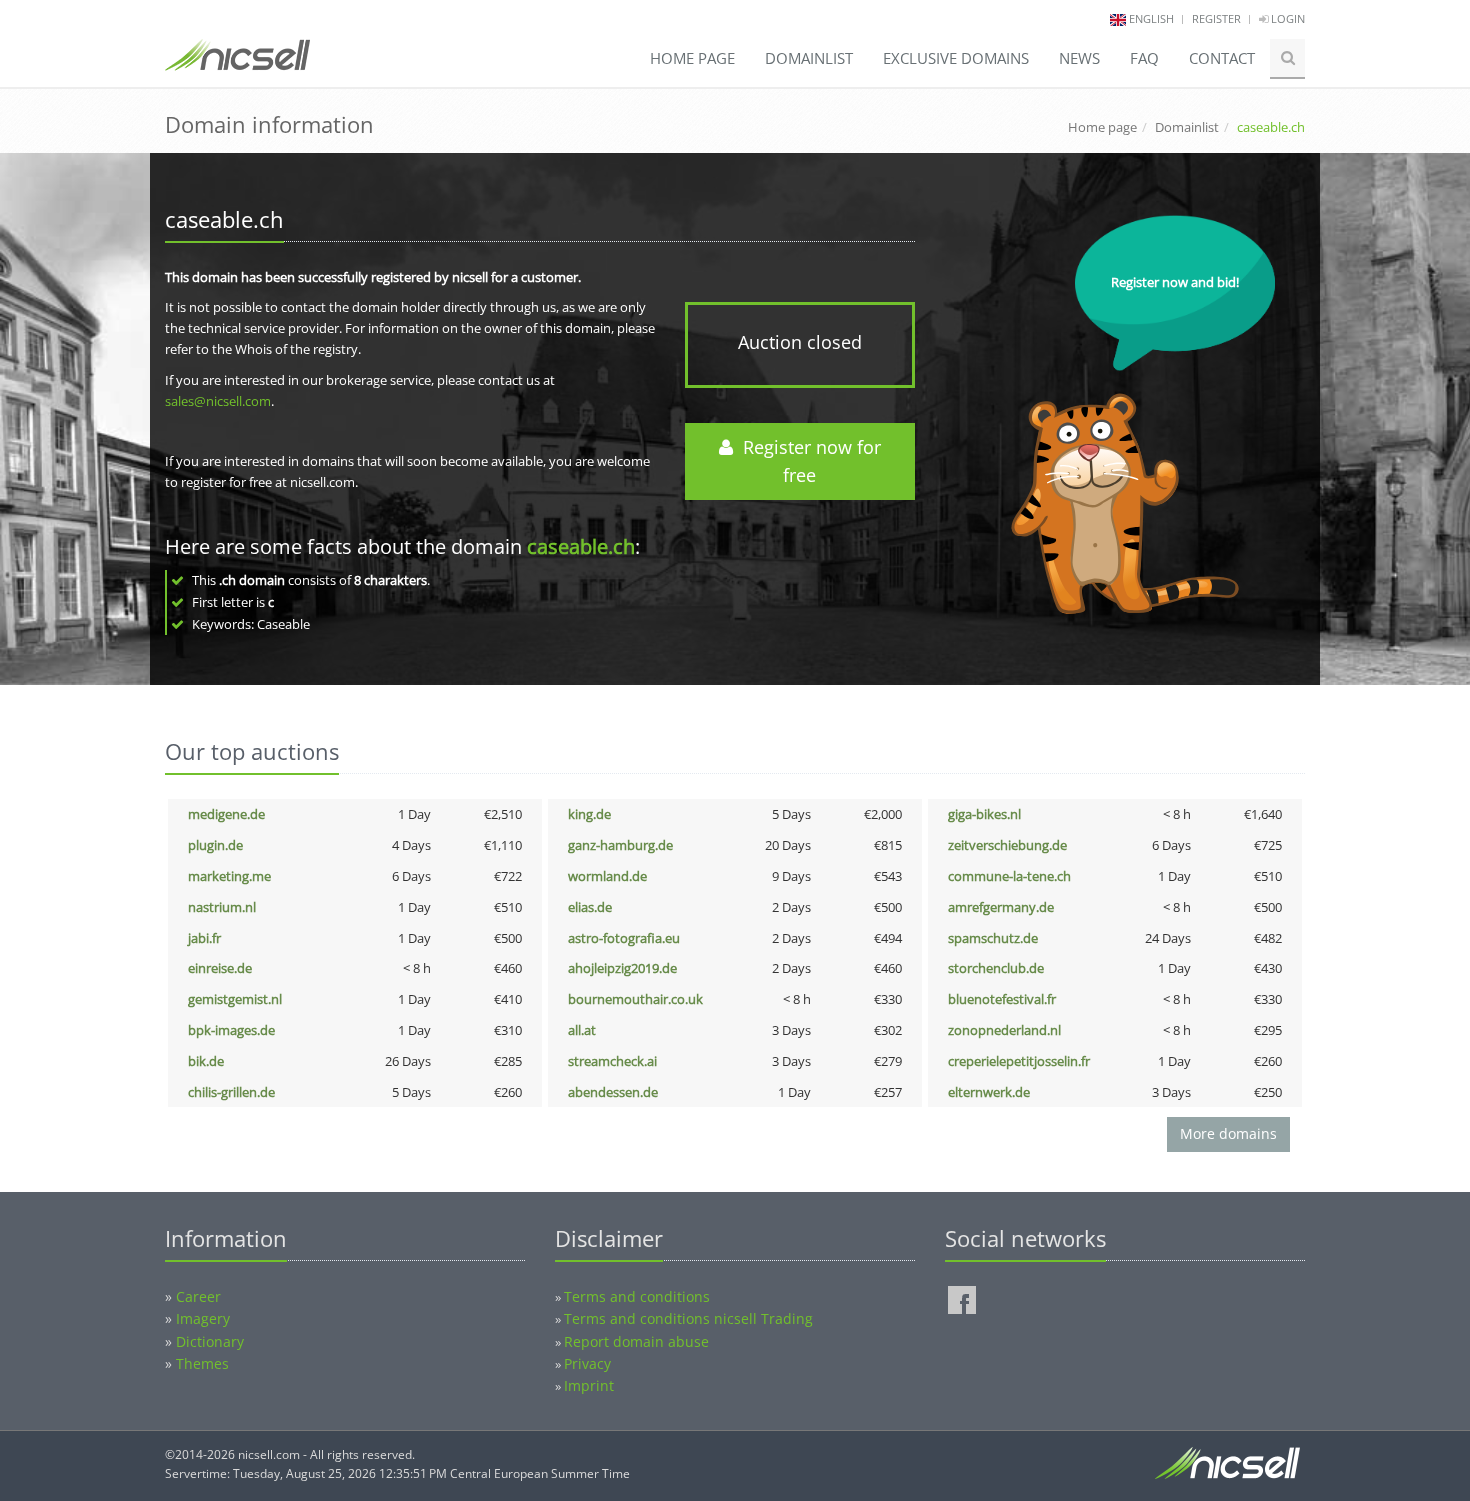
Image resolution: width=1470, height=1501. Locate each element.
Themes (202, 1363)
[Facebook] (962, 1300)
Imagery (203, 1318)
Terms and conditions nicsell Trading (688, 1318)
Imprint (589, 1385)
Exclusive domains (956, 58)
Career (198, 1296)
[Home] (237, 64)
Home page (692, 58)
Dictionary (210, 1341)
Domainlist (809, 58)
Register (1216, 18)
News (1079, 58)
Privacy (587, 1363)
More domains (1228, 1133)
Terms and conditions (637, 1296)
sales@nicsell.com (218, 401)
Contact (1222, 58)
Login (1286, 18)
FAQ (1144, 58)
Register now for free (807, 461)
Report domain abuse (636, 1341)
